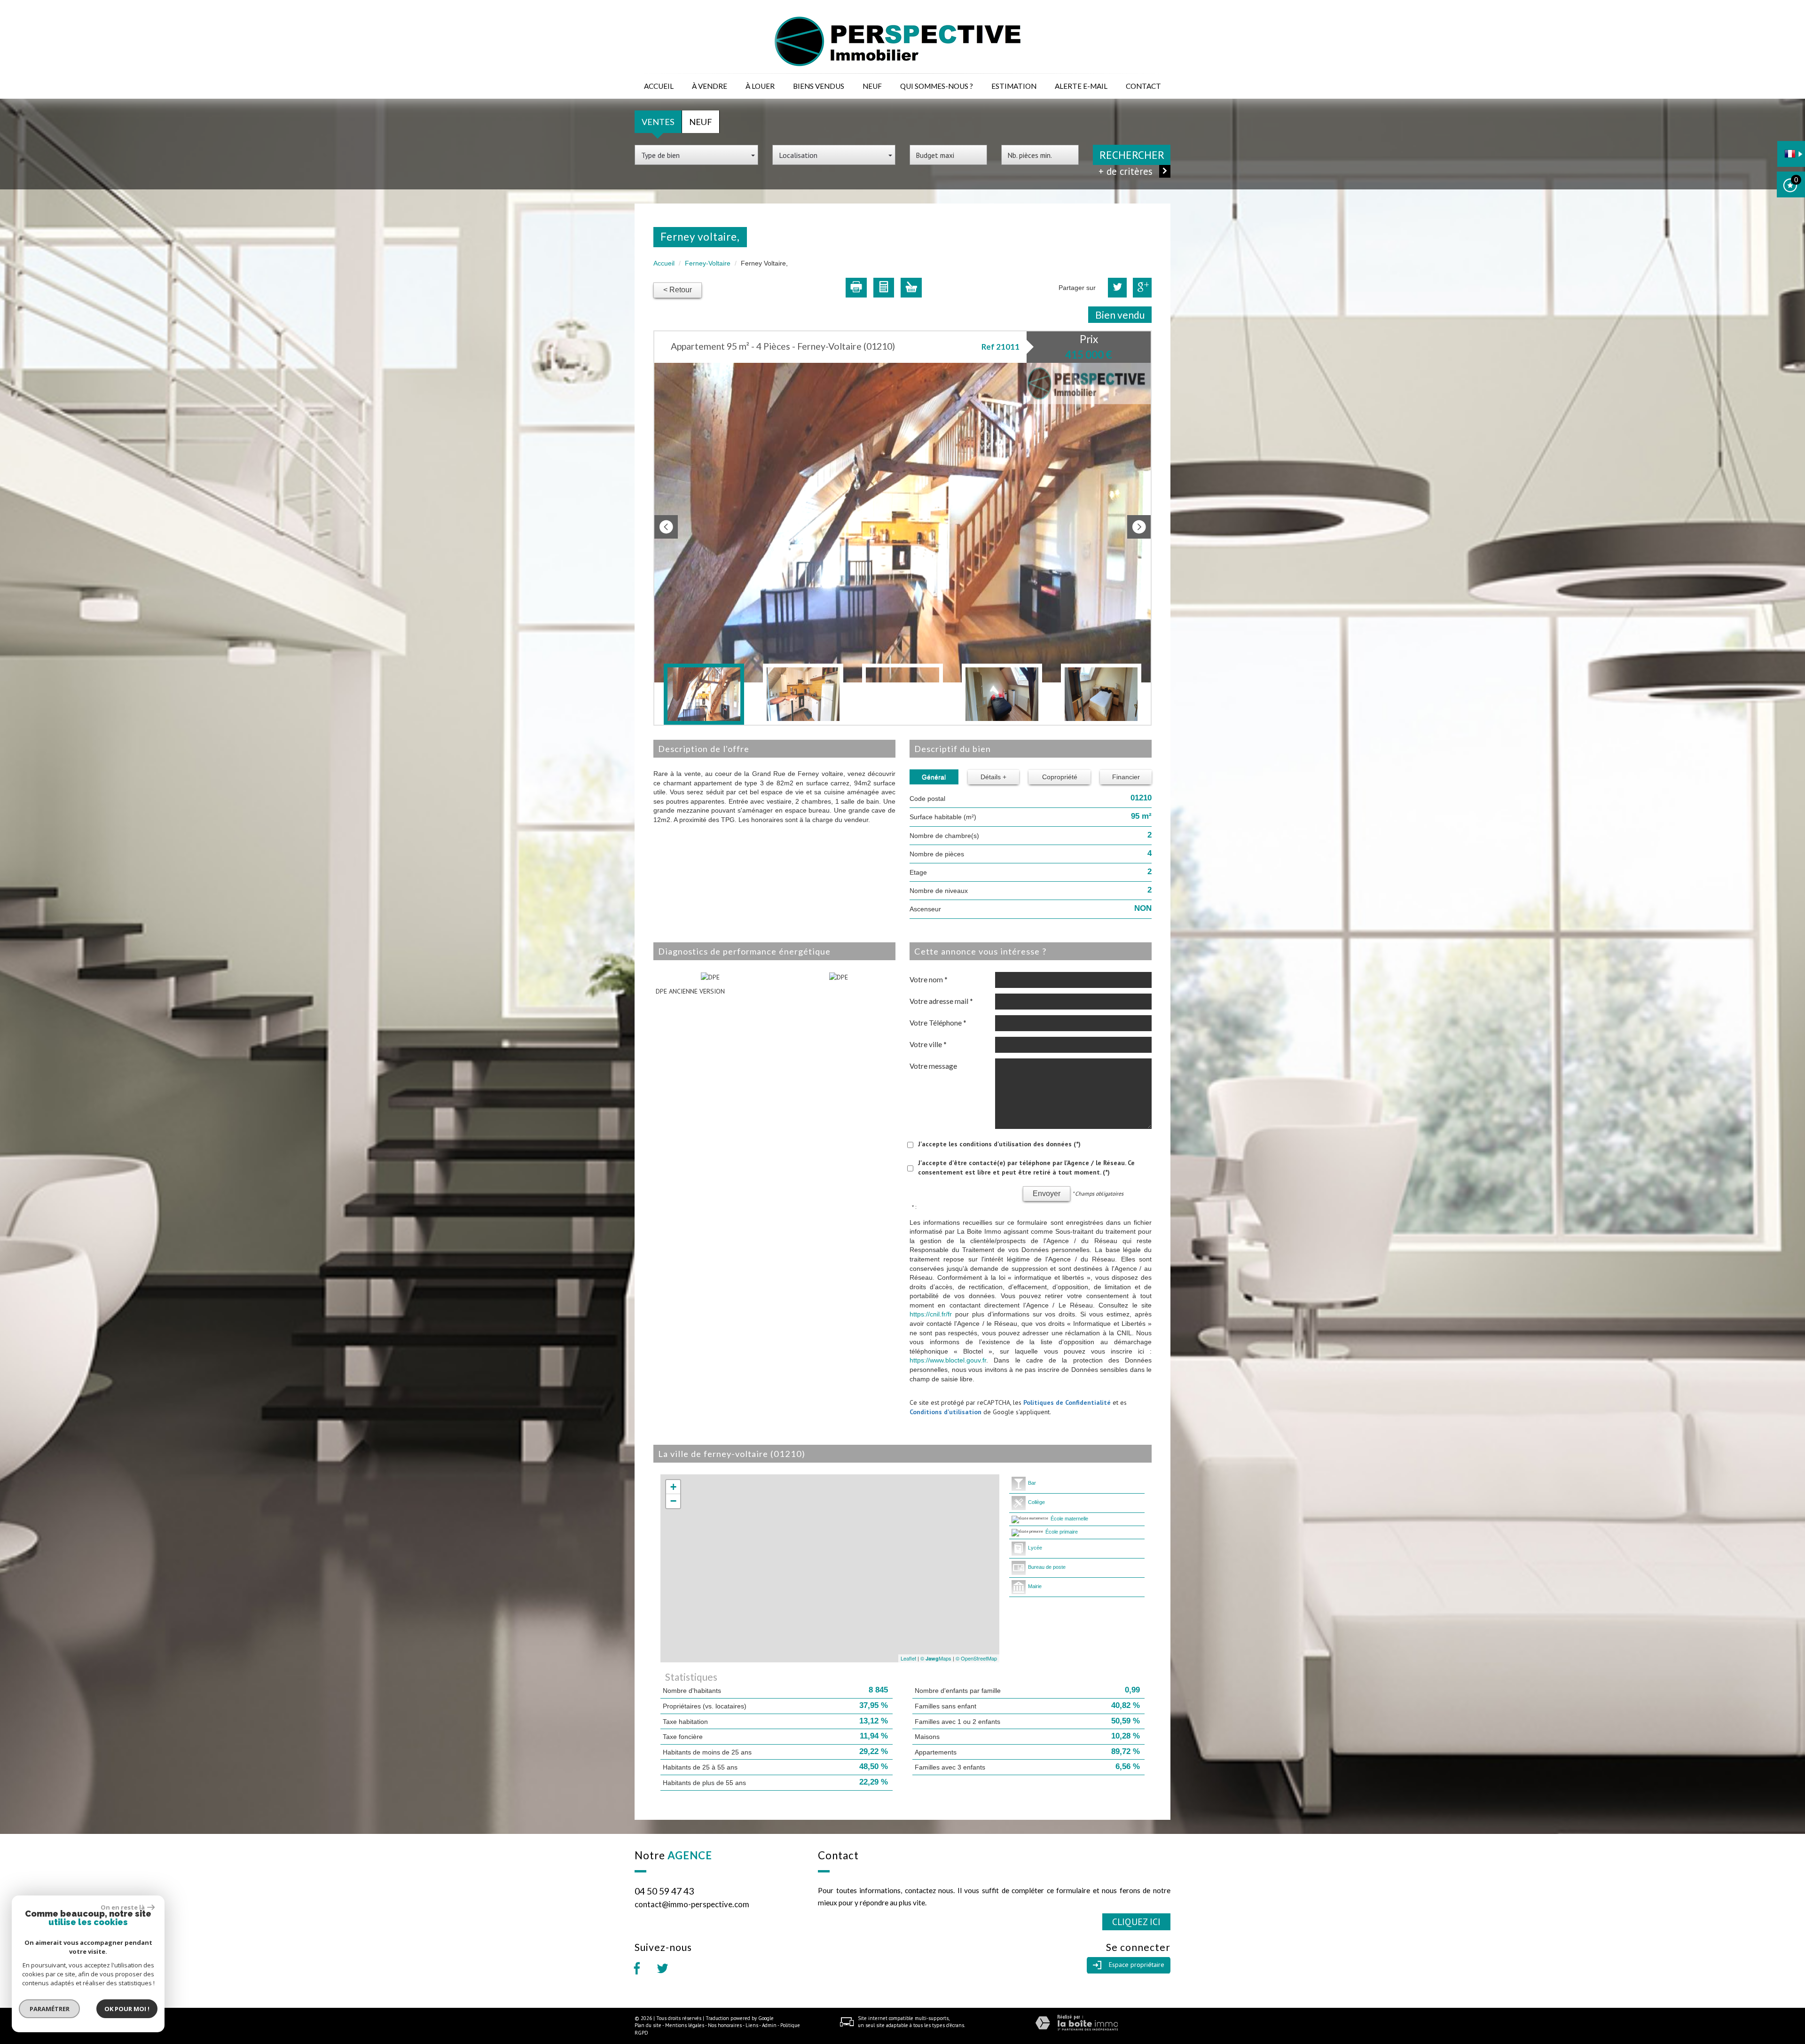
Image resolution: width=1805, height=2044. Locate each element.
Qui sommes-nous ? (937, 86)
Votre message (933, 1066)
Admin (769, 2025)
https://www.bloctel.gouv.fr (948, 1360)
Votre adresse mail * (941, 1001)
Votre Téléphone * (938, 1023)
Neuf (872, 86)
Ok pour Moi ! (127, 2009)
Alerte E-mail (1081, 86)
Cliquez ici (1136, 1922)
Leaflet (908, 1658)
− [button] (673, 1501)
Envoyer (1047, 1194)
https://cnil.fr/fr (931, 1314)
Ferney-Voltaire (708, 263)
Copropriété (1060, 777)
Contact (1143, 86)
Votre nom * (929, 979)
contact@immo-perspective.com (692, 1904)
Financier (1126, 777)
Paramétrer (50, 2009)
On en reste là (123, 1907)
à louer (760, 86)
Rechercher (1132, 155)
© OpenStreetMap (976, 1658)
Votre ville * (928, 1044)
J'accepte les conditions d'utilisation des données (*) (999, 1144)
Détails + (993, 777)
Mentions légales (685, 2025)
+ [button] (673, 1487)
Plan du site (648, 2025)
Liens (752, 2025)
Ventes (658, 122)
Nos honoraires (725, 2025)
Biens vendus (819, 86)
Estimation (1014, 86)
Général (934, 777)
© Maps (936, 1658)
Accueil (659, 86)
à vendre (710, 86)
